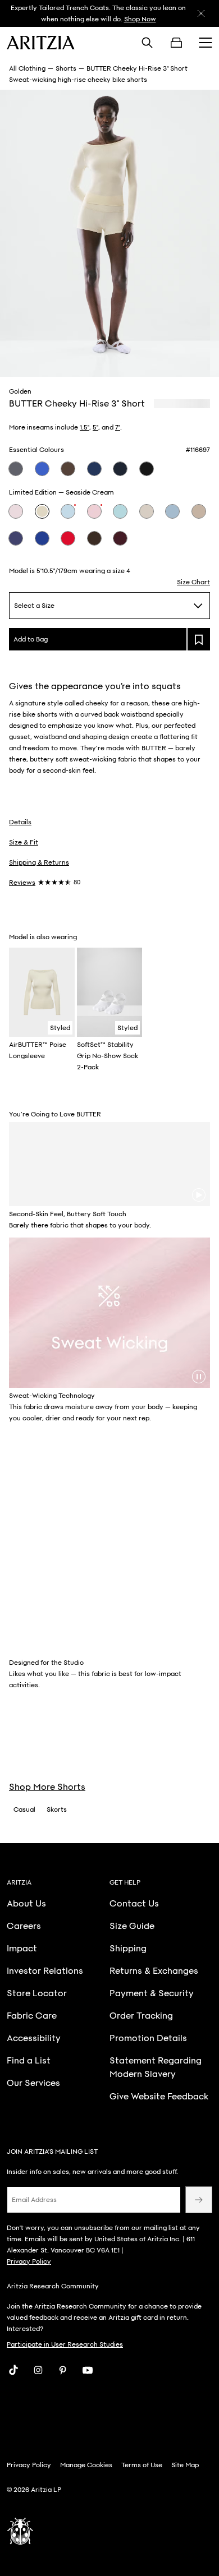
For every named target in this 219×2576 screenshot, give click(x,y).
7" (118, 427)
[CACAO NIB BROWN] (94, 538)
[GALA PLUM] (120, 538)
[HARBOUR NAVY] (16, 538)
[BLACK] (147, 469)
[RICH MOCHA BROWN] (68, 469)
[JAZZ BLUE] (42, 469)
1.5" (85, 427)
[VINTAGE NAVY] (16, 469)
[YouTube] (88, 2370)
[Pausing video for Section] (199, 1377)
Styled (60, 1028)
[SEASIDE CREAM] (42, 511)
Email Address (34, 2200)
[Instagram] (38, 2370)
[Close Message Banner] (201, 13)
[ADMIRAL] (120, 469)
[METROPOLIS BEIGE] (147, 511)
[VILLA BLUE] (68, 511)
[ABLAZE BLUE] (42, 538)
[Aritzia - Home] (41, 43)
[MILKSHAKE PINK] (94, 511)
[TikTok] (13, 2370)
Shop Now (140, 19)
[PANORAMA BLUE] (120, 511)
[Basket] (176, 43)
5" (95, 427)
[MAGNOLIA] (16, 511)
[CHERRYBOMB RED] (68, 538)
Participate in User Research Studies (65, 2344)
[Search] (147, 43)
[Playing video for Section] (199, 1195)
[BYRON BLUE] (94, 469)
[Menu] (206, 43)
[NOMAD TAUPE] (199, 511)
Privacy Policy (29, 2261)
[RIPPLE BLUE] (172, 511)
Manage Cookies (86, 2465)
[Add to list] (199, 639)
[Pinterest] (63, 2370)
